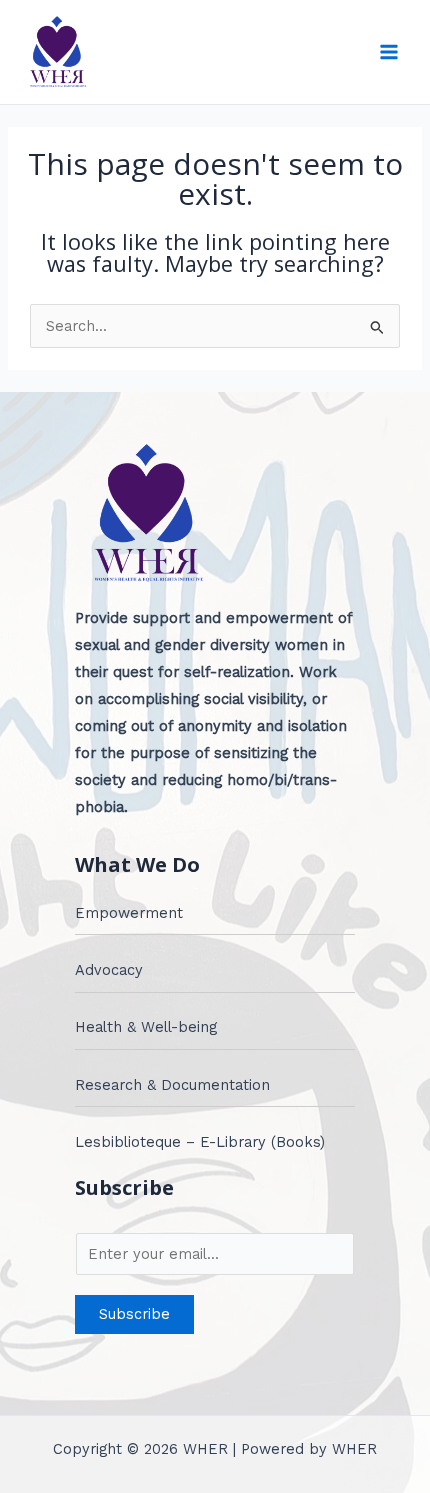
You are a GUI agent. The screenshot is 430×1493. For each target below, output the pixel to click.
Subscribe (134, 1314)
